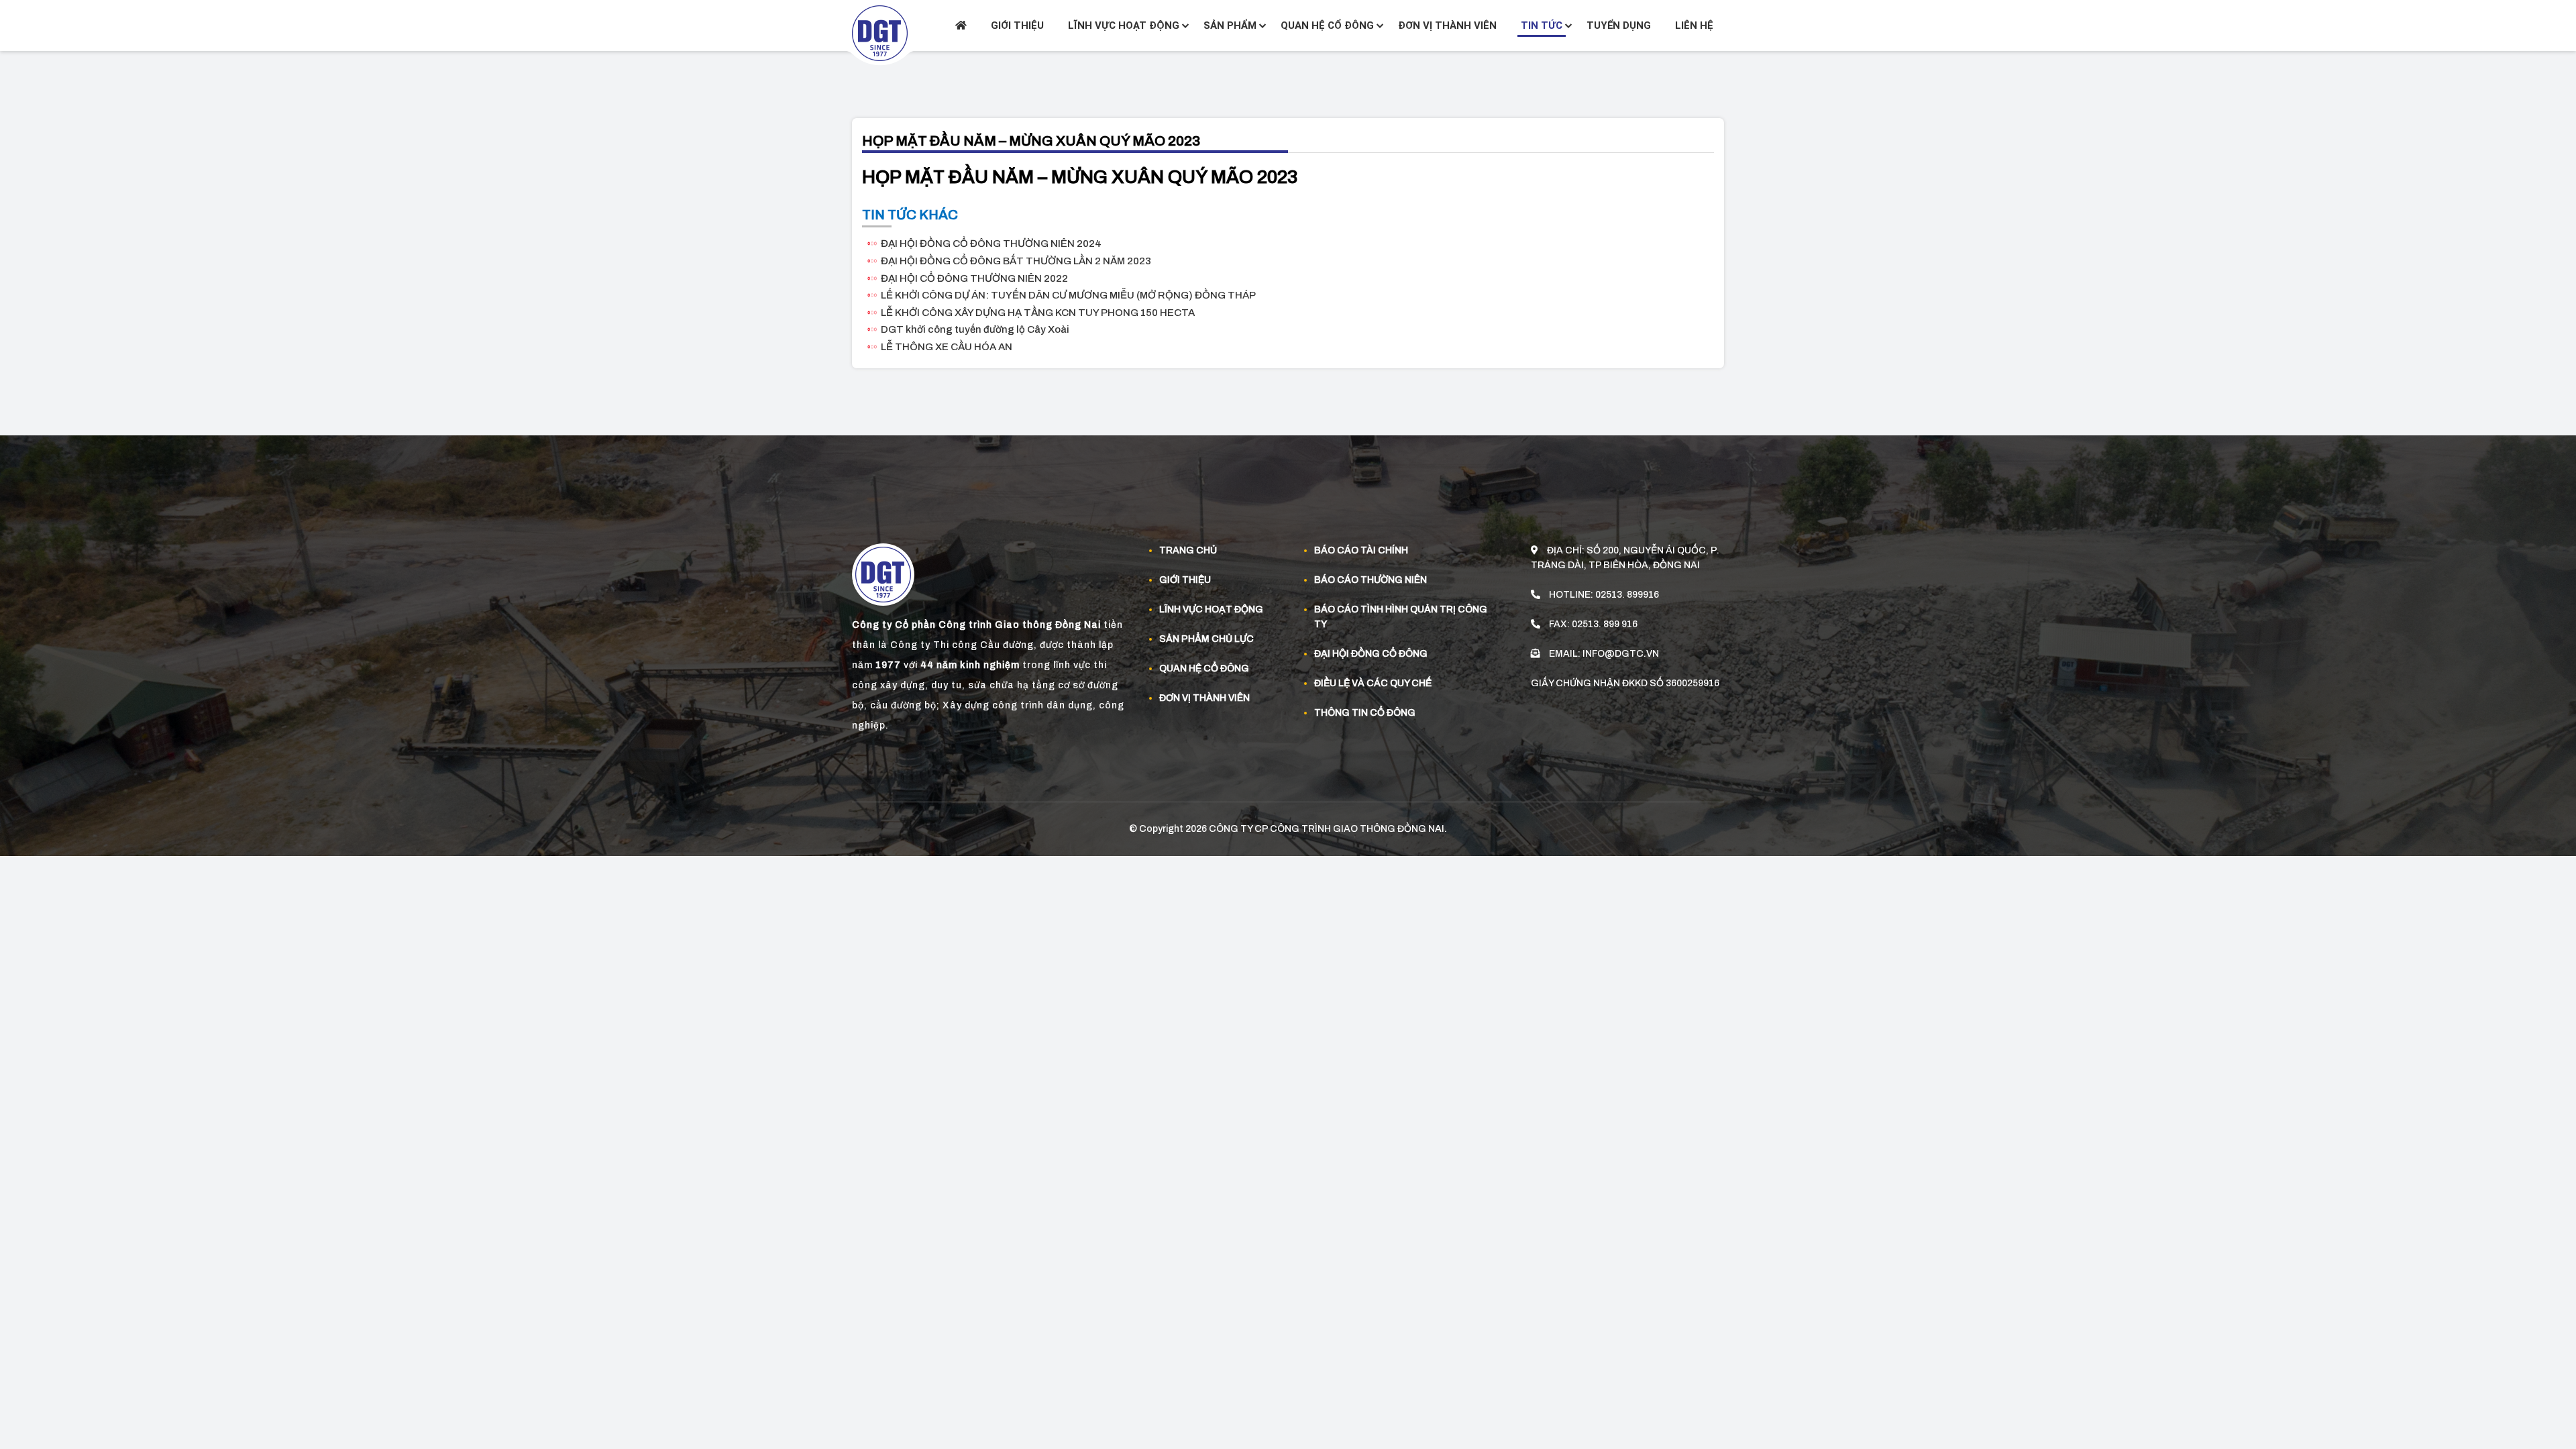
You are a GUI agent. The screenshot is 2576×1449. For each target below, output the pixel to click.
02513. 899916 (1627, 595)
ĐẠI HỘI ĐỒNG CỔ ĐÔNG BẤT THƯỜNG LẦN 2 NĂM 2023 (1016, 261)
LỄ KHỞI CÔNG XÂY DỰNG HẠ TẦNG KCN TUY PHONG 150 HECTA (1038, 313)
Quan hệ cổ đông (1327, 25)
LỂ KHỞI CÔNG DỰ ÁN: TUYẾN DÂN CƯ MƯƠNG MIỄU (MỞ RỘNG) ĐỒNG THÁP (1068, 295)
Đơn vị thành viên (1447, 25)
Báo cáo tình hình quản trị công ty (1401, 617)
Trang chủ (1188, 550)
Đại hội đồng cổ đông (1371, 654)
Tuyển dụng (1619, 25)
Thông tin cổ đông (1365, 713)
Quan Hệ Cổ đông (1204, 668)
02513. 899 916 (1605, 624)
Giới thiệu (1017, 25)
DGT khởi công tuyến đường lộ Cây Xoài (975, 329)
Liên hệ (1694, 25)
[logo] (880, 33)
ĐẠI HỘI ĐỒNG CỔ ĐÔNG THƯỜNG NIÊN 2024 (991, 244)
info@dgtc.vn (1621, 654)
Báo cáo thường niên (1371, 580)
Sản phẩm (1230, 25)
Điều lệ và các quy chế (1373, 683)
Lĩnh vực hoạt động (1124, 25)
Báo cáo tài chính (1361, 550)
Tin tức (1542, 25)
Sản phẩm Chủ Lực (1206, 639)
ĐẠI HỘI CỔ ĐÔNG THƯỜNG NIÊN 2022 (974, 278)
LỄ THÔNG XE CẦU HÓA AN (947, 347)
